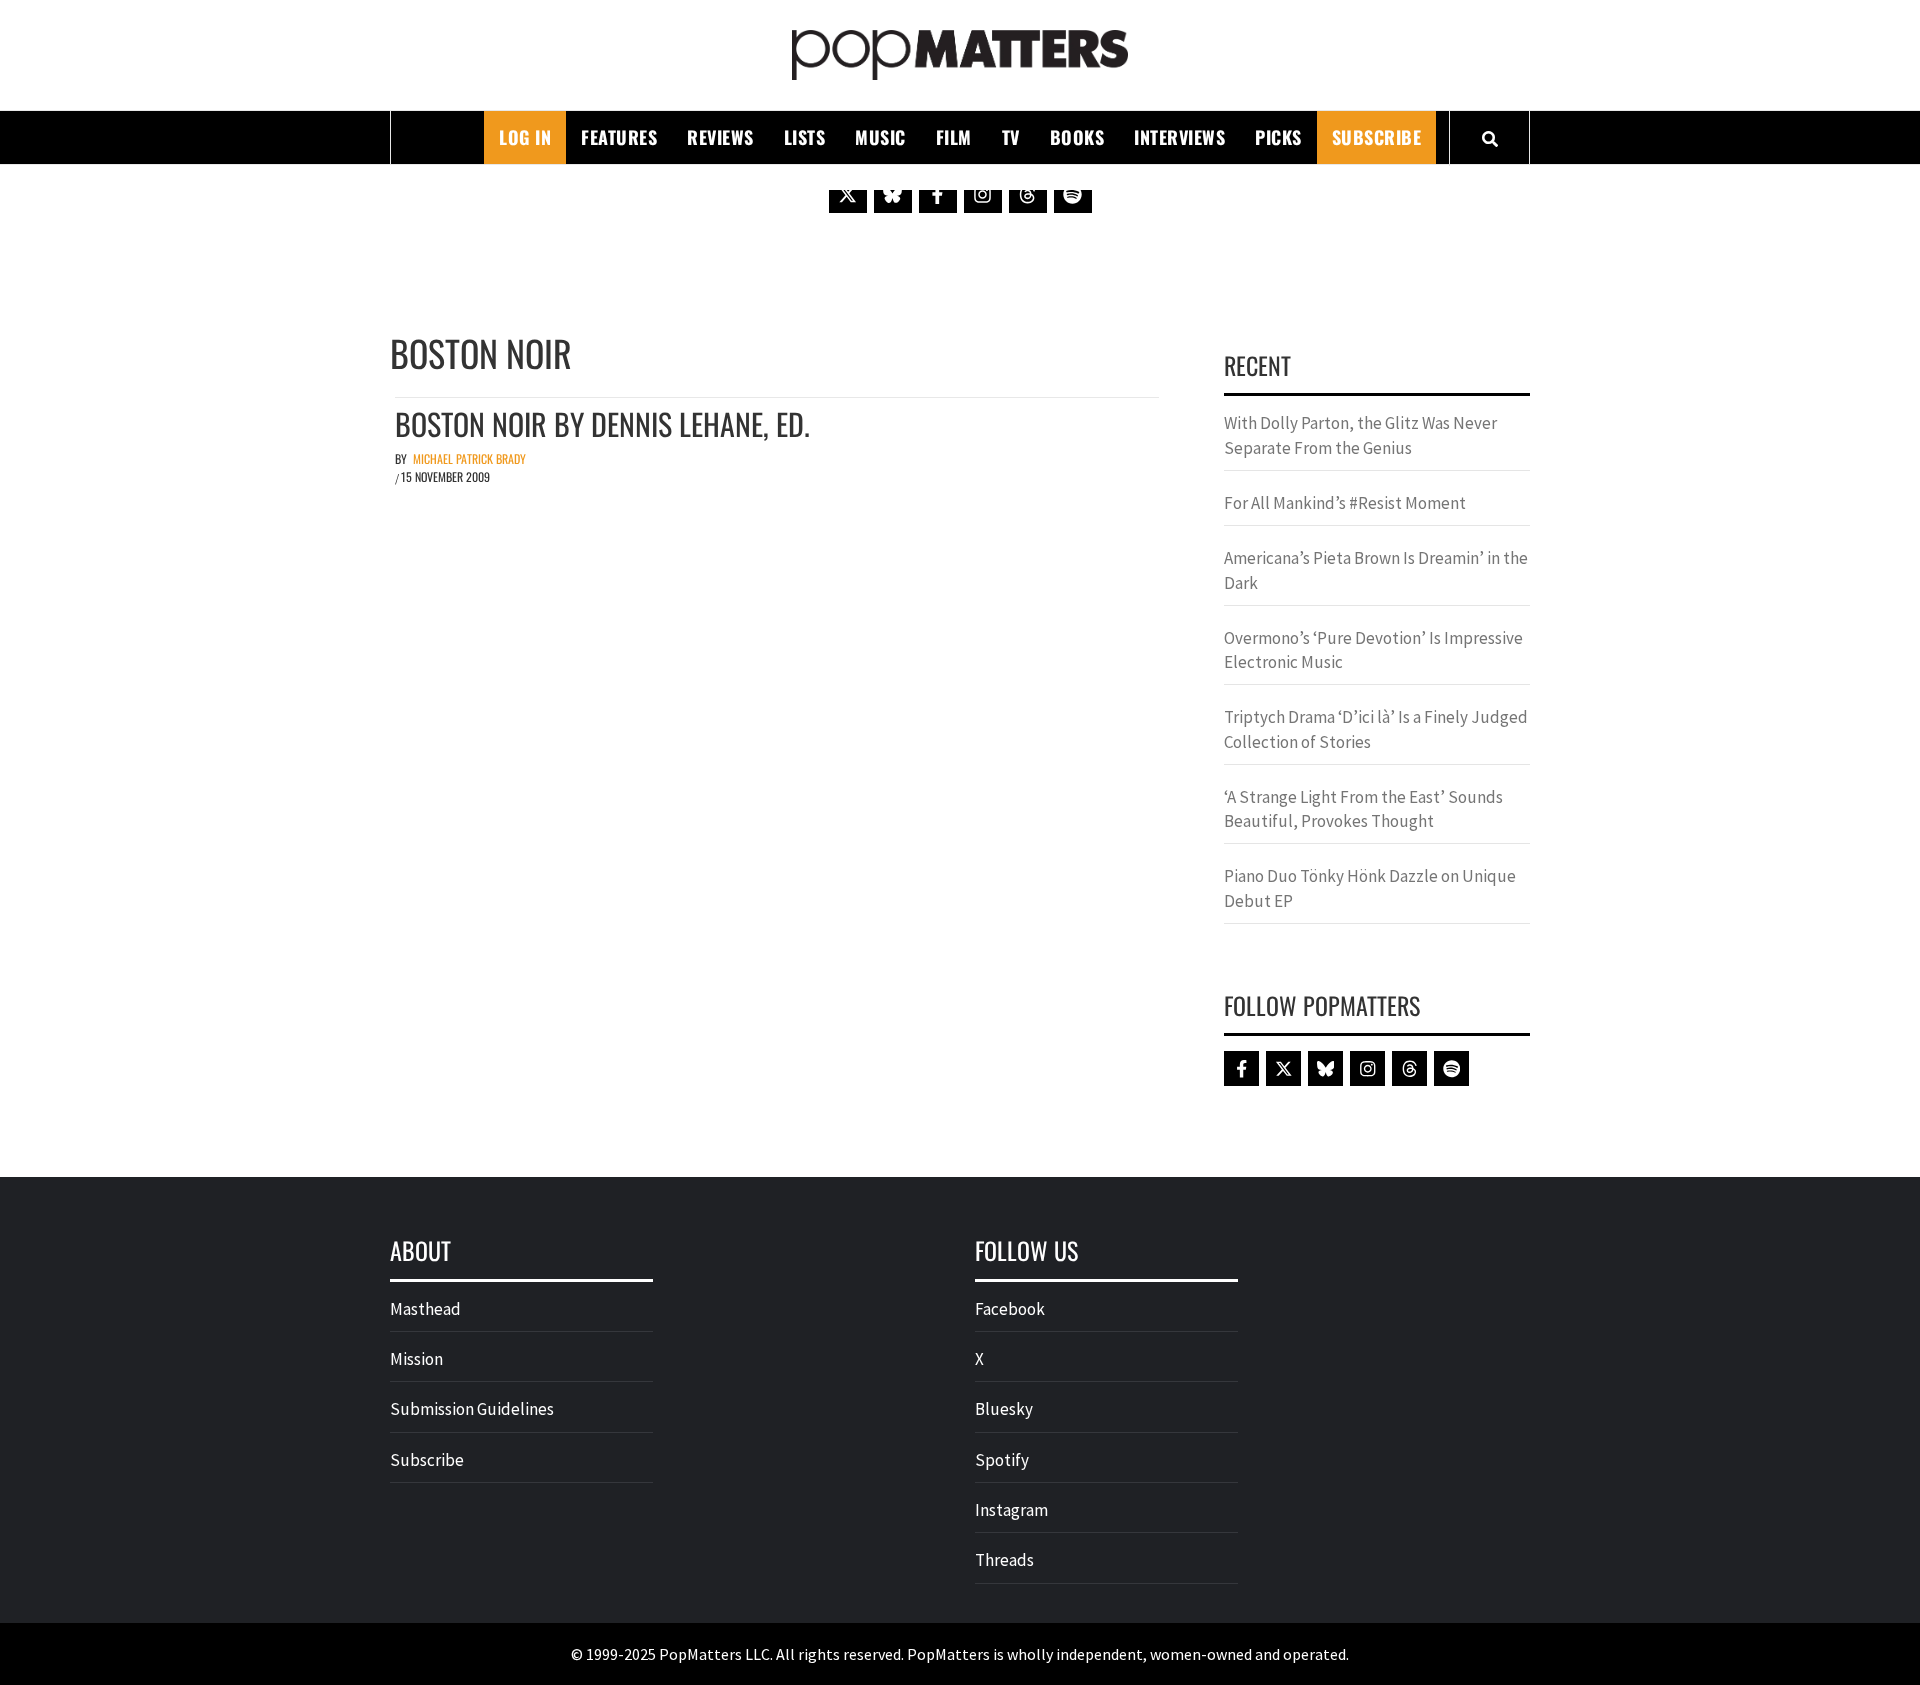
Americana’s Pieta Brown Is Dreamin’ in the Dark (1376, 570)
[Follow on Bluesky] (893, 194)
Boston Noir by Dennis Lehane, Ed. (602, 423)
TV (1011, 137)
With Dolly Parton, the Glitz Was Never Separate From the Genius (1360, 435)
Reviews (720, 137)
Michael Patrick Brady (469, 458)
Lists (805, 137)
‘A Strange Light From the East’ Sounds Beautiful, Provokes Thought (1363, 809)
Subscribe (1377, 137)
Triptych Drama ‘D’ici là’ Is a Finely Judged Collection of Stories (1376, 729)
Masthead (425, 1309)
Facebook (1010, 1309)
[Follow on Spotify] (1073, 194)
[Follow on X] (848, 194)
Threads (1004, 1560)
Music (880, 137)
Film (954, 137)
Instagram (1011, 1510)
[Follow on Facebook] (938, 194)
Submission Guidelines (472, 1409)
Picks (1278, 137)
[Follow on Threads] (1028, 194)
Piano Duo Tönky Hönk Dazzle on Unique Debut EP (1370, 888)
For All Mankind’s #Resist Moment (1345, 503)
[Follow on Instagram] (983, 194)
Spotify (1002, 1460)
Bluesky (1004, 1409)
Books (1077, 137)
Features (619, 137)
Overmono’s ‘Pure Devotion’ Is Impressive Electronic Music (1373, 650)
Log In (525, 137)
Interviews (1179, 137)
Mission (416, 1359)
